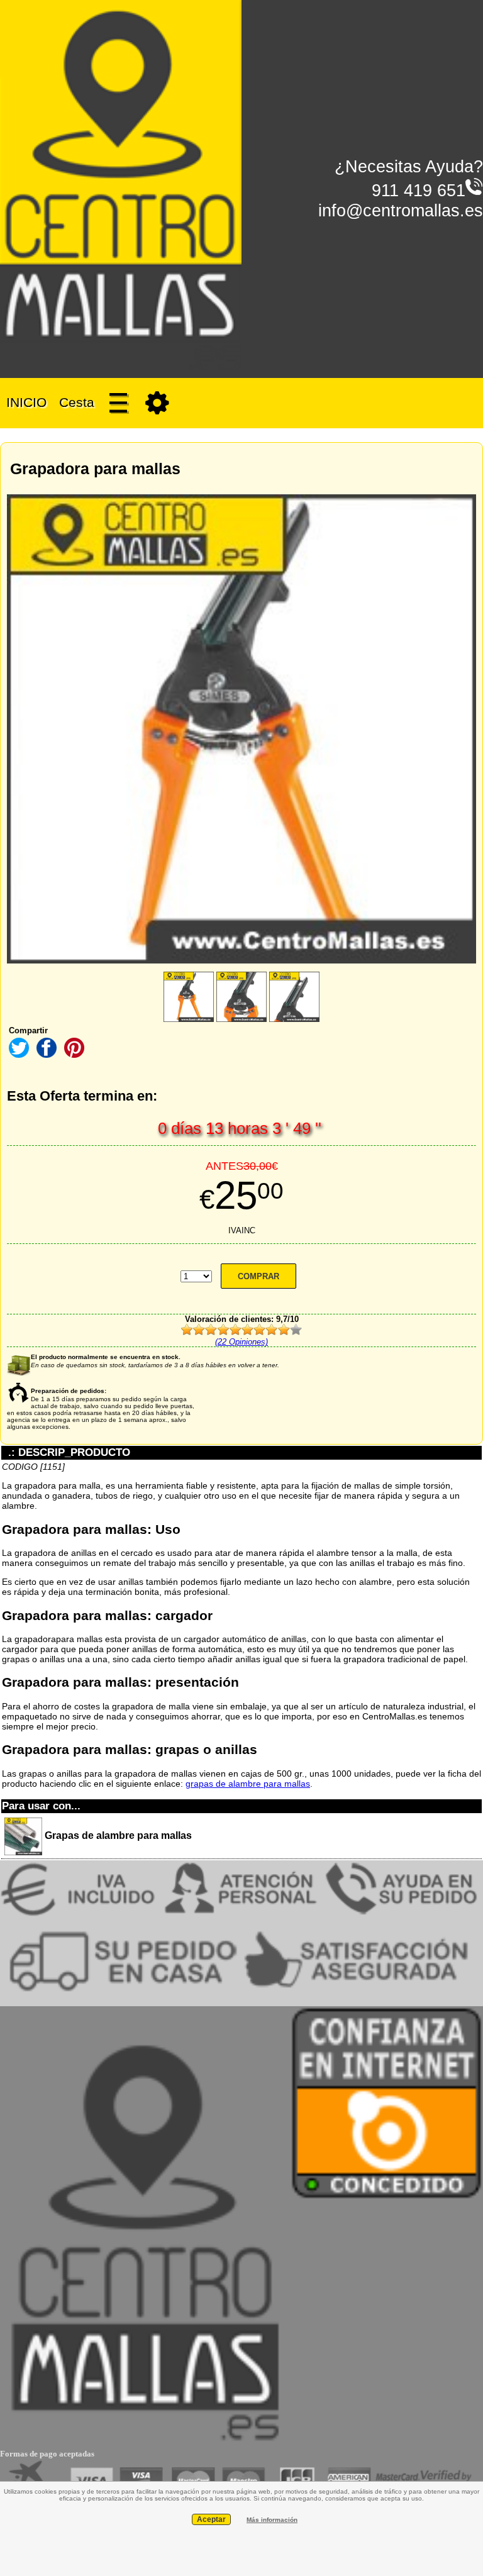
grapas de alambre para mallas (248, 1784)
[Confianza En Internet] (386, 2197)
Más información (272, 2520)
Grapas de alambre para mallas (117, 1835)
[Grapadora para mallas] (189, 997)
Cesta (77, 402)
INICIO (26, 402)
